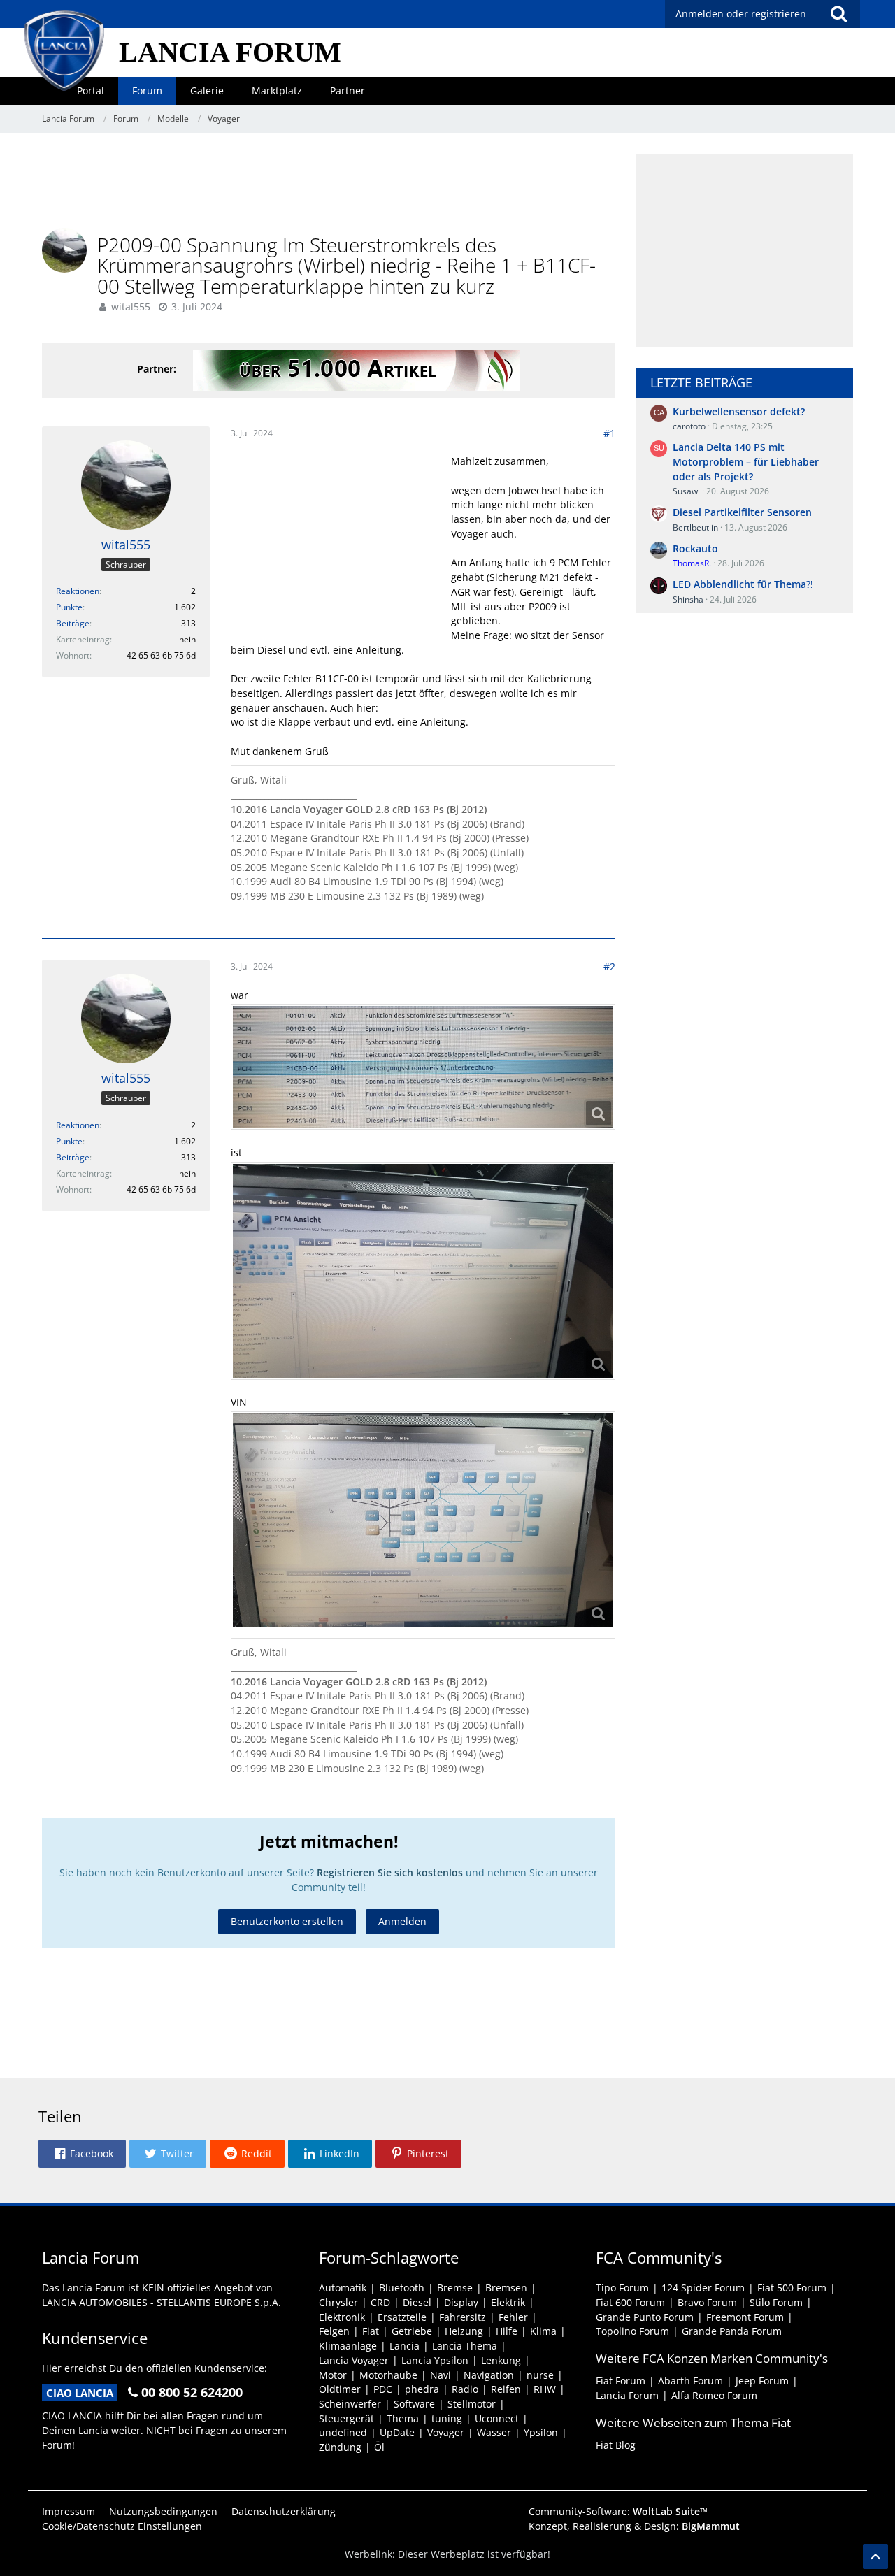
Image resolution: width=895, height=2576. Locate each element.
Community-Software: (618, 2511)
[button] (82, 2154)
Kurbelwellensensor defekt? (739, 411)
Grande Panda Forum (732, 2331)
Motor (333, 2375)
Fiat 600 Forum (630, 2302)
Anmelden (402, 1921)
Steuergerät (346, 2418)
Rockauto (695, 548)
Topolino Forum (632, 2331)
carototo (689, 426)
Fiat (371, 2331)
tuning (447, 2418)
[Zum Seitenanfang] (875, 2556)
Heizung (464, 2331)
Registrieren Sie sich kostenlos (390, 1872)
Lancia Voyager (354, 2360)
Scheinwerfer (350, 2404)
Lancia (404, 2346)
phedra (422, 2389)
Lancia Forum (627, 2395)
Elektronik (342, 2317)
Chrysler (338, 2302)
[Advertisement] (329, 185)
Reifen (506, 2389)
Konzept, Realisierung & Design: (634, 2526)
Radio (465, 2389)
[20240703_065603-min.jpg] (423, 1067)
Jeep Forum (762, 2381)
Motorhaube (388, 2375)
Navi (441, 2375)
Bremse (455, 2288)
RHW (545, 2389)
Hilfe (507, 2331)
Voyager (446, 2432)
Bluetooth (402, 2288)
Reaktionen (78, 591)
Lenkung (501, 2360)
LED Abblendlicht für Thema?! (743, 584)
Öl (379, 2447)
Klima (543, 2331)
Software (414, 2404)
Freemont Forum (745, 2317)
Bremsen (506, 2288)
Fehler (513, 2317)
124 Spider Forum (703, 2288)
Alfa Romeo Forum (714, 2395)
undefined (343, 2432)
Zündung (340, 2447)
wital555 (131, 307)
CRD (380, 2302)
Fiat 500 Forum (792, 2288)
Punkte (69, 607)
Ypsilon (541, 2432)
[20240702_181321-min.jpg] (423, 1520)
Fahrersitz (463, 2317)
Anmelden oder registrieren (741, 14)
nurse (540, 2375)
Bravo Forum (707, 2302)
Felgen (334, 2331)
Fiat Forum (621, 2381)
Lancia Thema (465, 2346)
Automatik (343, 2288)
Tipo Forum (622, 2288)
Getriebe (412, 2331)
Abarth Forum (690, 2381)
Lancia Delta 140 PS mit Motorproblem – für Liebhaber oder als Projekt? (746, 461)
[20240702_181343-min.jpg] (423, 1271)
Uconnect (497, 2418)
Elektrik (508, 2302)
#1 (609, 433)
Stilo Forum (776, 2302)
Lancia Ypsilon (435, 2360)
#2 (609, 966)
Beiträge (73, 623)
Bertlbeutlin (695, 527)
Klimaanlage (348, 2346)
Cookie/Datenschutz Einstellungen (122, 2526)
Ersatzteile (402, 2317)
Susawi (686, 491)
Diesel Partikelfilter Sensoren (742, 512)
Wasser (494, 2432)
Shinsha (688, 599)
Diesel (417, 2302)
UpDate (397, 2432)
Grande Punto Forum (645, 2317)
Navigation (489, 2375)
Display (461, 2302)
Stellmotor (472, 2404)
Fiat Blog (616, 2445)
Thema (403, 2418)
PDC (383, 2389)
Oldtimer (340, 2389)
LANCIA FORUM (230, 52)
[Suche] (838, 14)
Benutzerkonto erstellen (287, 1921)
